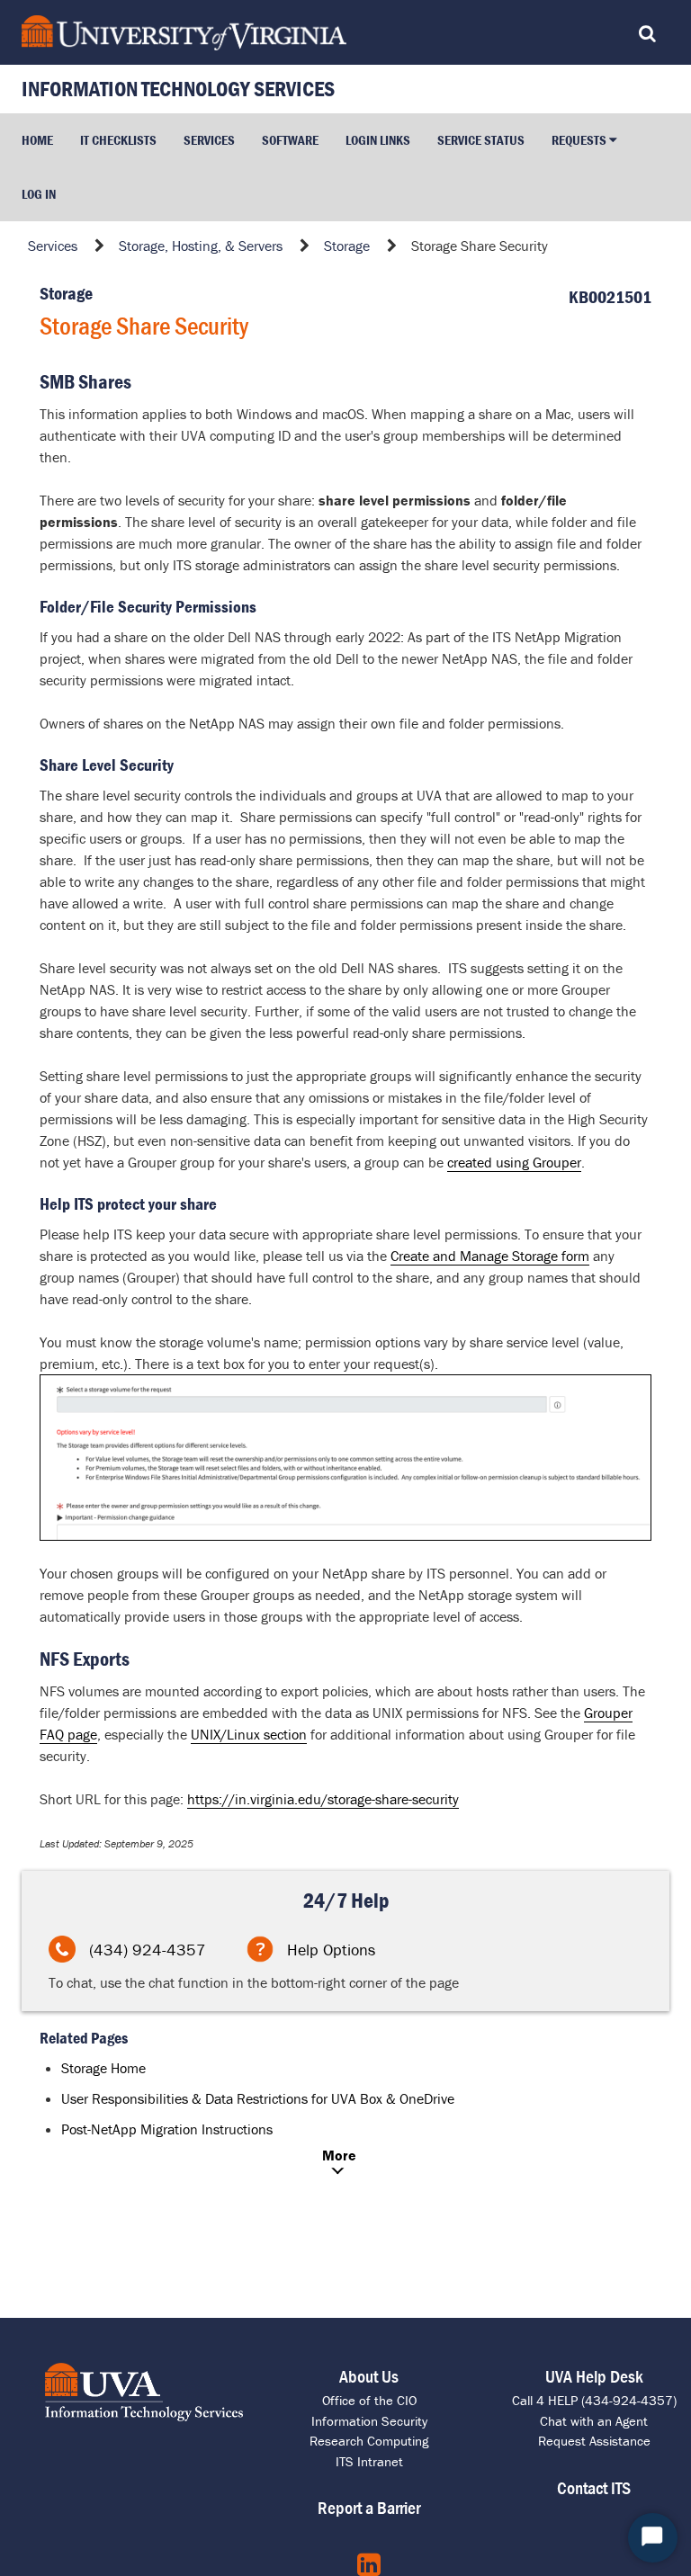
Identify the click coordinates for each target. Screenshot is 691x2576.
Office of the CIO (369, 2400)
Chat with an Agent (594, 2421)
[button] (584, 140)
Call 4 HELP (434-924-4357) (594, 2400)
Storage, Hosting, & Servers (201, 246)
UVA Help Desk (594, 2376)
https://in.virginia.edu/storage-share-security (323, 1799)
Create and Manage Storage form (490, 1256)
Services (53, 246)
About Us (369, 2376)
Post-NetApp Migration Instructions (167, 2129)
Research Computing (369, 2441)
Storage (347, 246)
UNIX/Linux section (249, 1734)
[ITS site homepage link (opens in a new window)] (144, 2393)
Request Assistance (594, 2441)
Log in (39, 194)
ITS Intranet (369, 2461)
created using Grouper (514, 1162)
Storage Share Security (480, 246)
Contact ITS (594, 2487)
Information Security (369, 2421)
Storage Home (103, 2068)
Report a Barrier (369, 2507)
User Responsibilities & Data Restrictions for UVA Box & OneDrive (258, 2098)
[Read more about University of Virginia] (261, 33)
